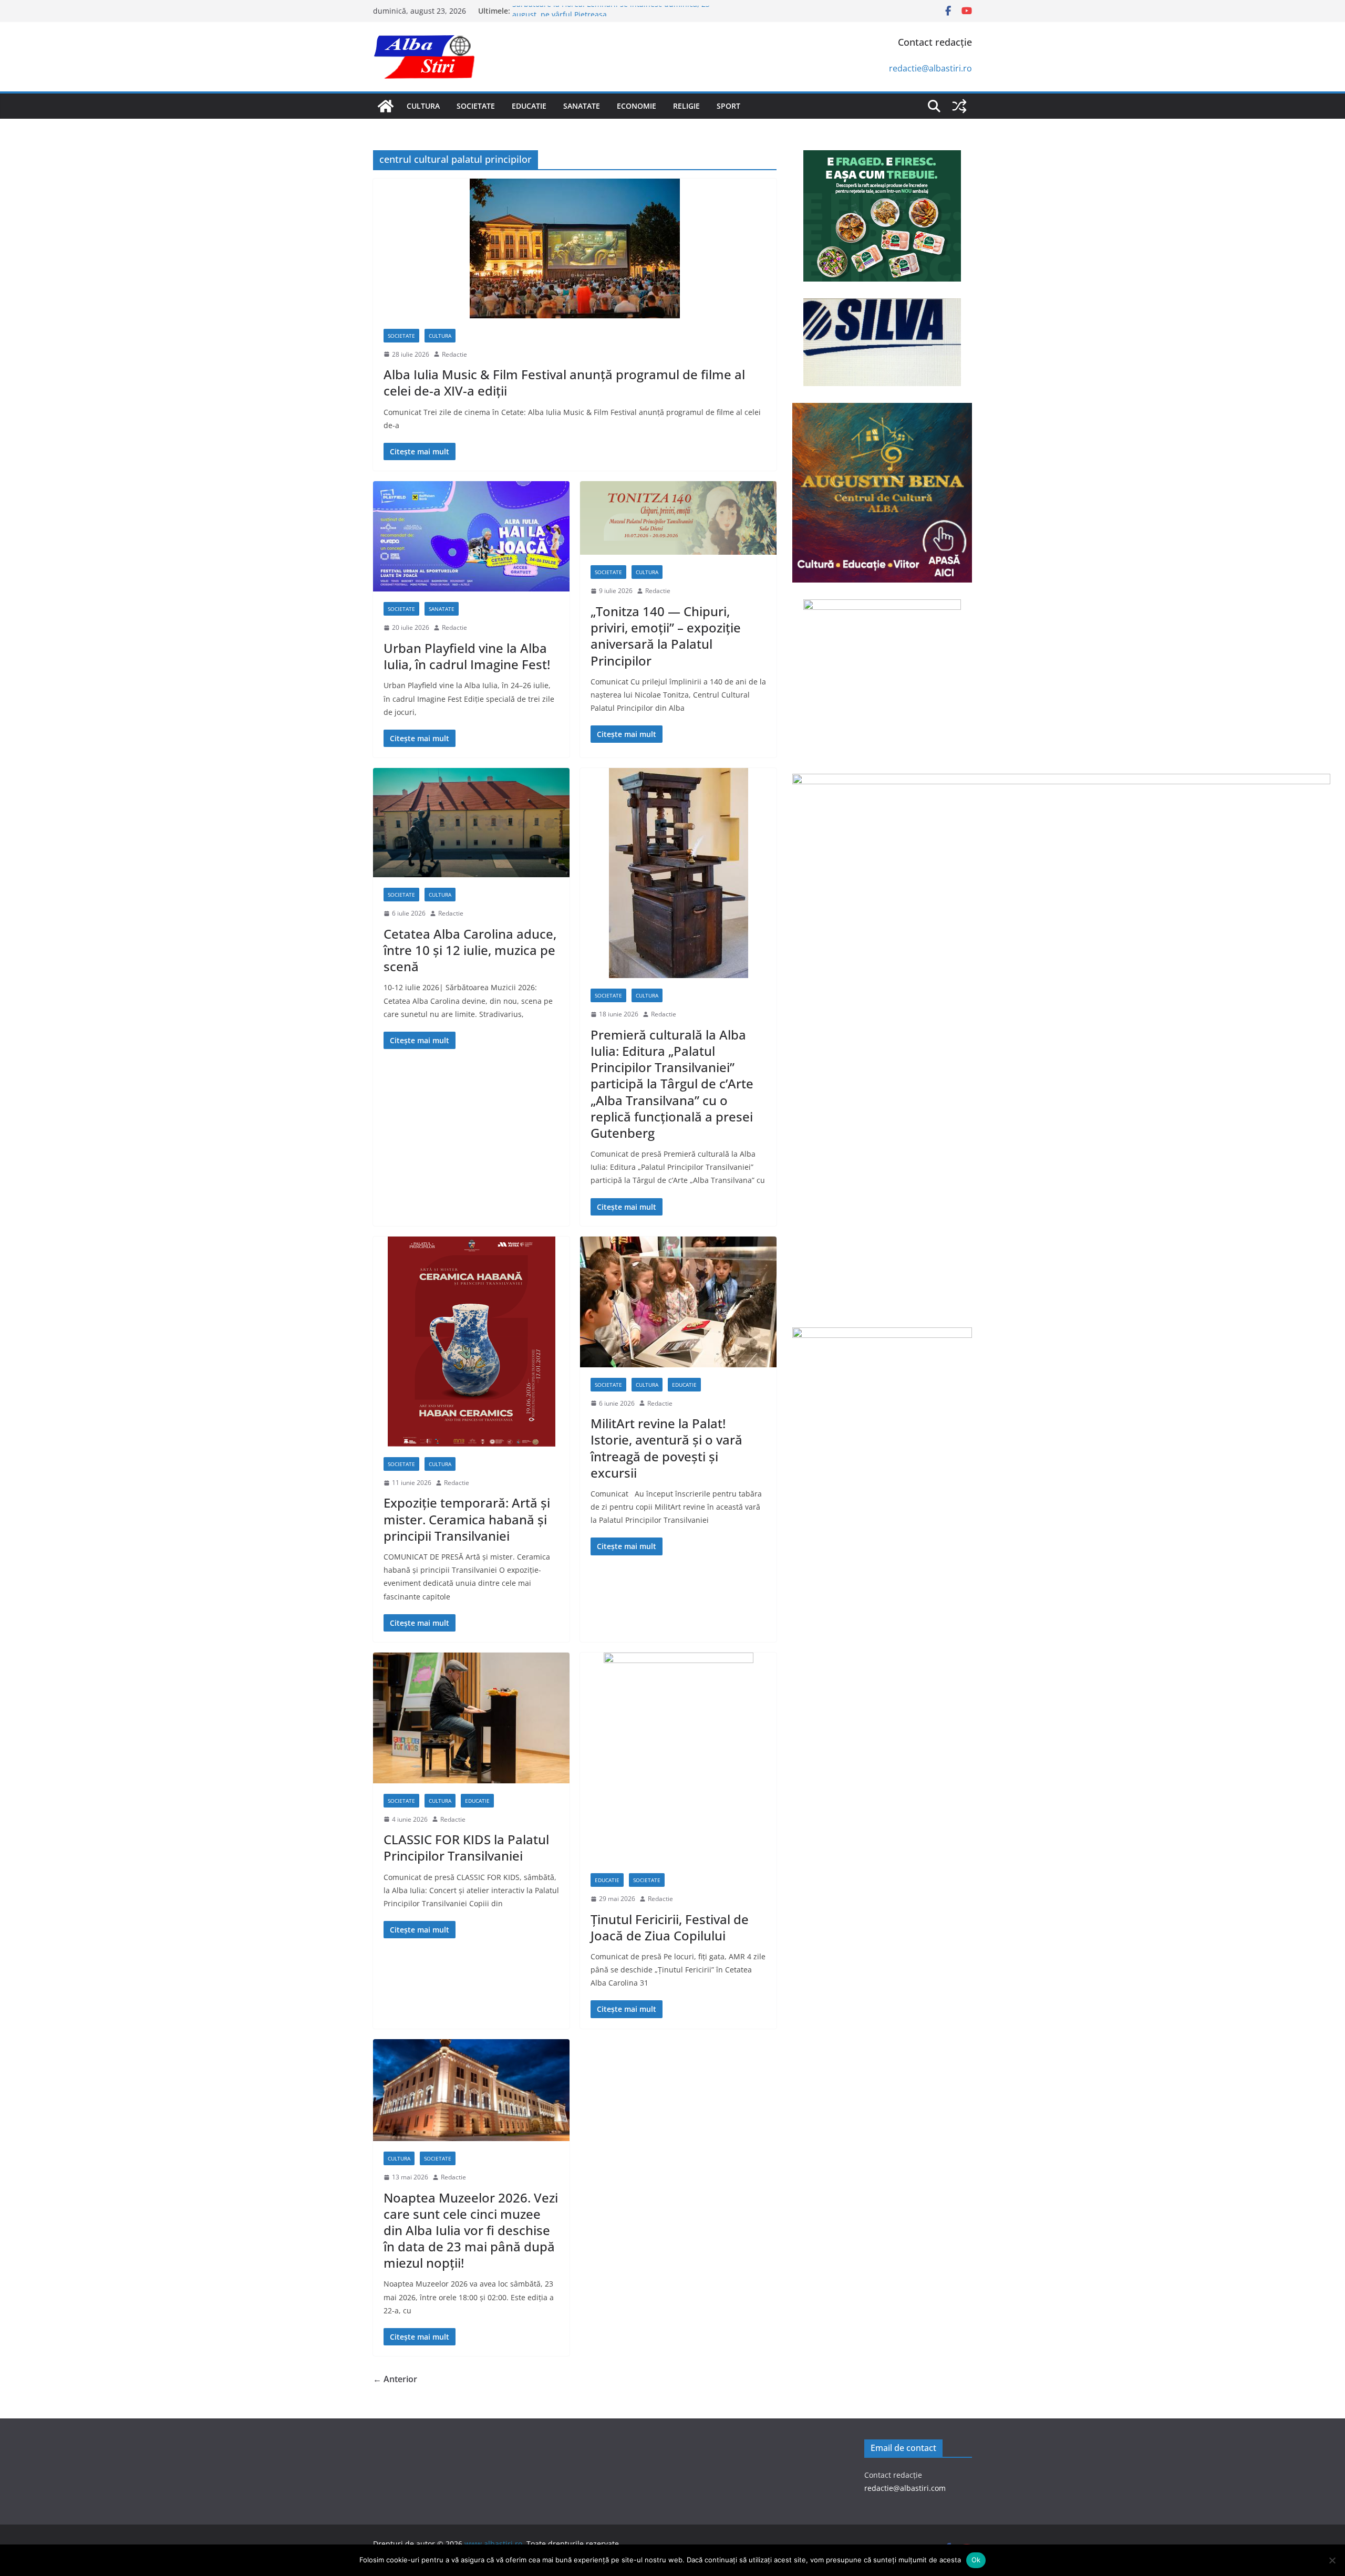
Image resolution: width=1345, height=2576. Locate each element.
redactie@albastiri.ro (930, 68)
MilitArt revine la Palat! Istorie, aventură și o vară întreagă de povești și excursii (666, 1448)
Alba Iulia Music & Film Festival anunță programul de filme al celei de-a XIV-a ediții (564, 382)
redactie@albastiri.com (905, 2488)
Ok (976, 2560)
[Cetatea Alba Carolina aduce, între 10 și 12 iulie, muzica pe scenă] (471, 823)
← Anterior (395, 2379)
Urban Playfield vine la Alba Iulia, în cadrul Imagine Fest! (467, 656)
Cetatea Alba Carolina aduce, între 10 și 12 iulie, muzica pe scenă (470, 950)
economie (637, 106)
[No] (1332, 2560)
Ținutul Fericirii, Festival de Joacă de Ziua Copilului (670, 1927)
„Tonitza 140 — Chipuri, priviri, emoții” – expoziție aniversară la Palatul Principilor (666, 636)
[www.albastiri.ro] (386, 106)
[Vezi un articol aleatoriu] (959, 106)
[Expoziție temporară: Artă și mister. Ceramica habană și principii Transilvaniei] (471, 1342)
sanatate (582, 106)
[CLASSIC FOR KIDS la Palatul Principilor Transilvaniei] (471, 1718)
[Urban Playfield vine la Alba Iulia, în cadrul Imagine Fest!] (471, 536)
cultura (423, 106)
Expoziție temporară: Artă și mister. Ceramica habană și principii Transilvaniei (467, 1519)
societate (476, 106)
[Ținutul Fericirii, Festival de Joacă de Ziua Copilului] (678, 1758)
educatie (529, 106)
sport (728, 106)
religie (686, 106)
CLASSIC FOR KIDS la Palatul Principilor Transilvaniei (466, 1847)
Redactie (454, 354)
